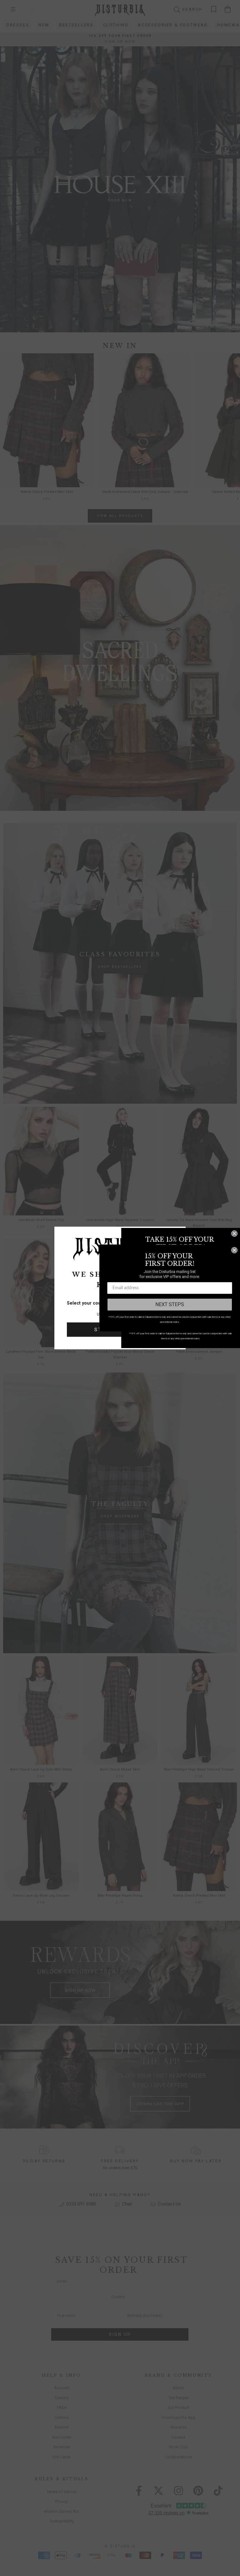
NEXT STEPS (170, 1304)
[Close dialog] (234, 1234)
